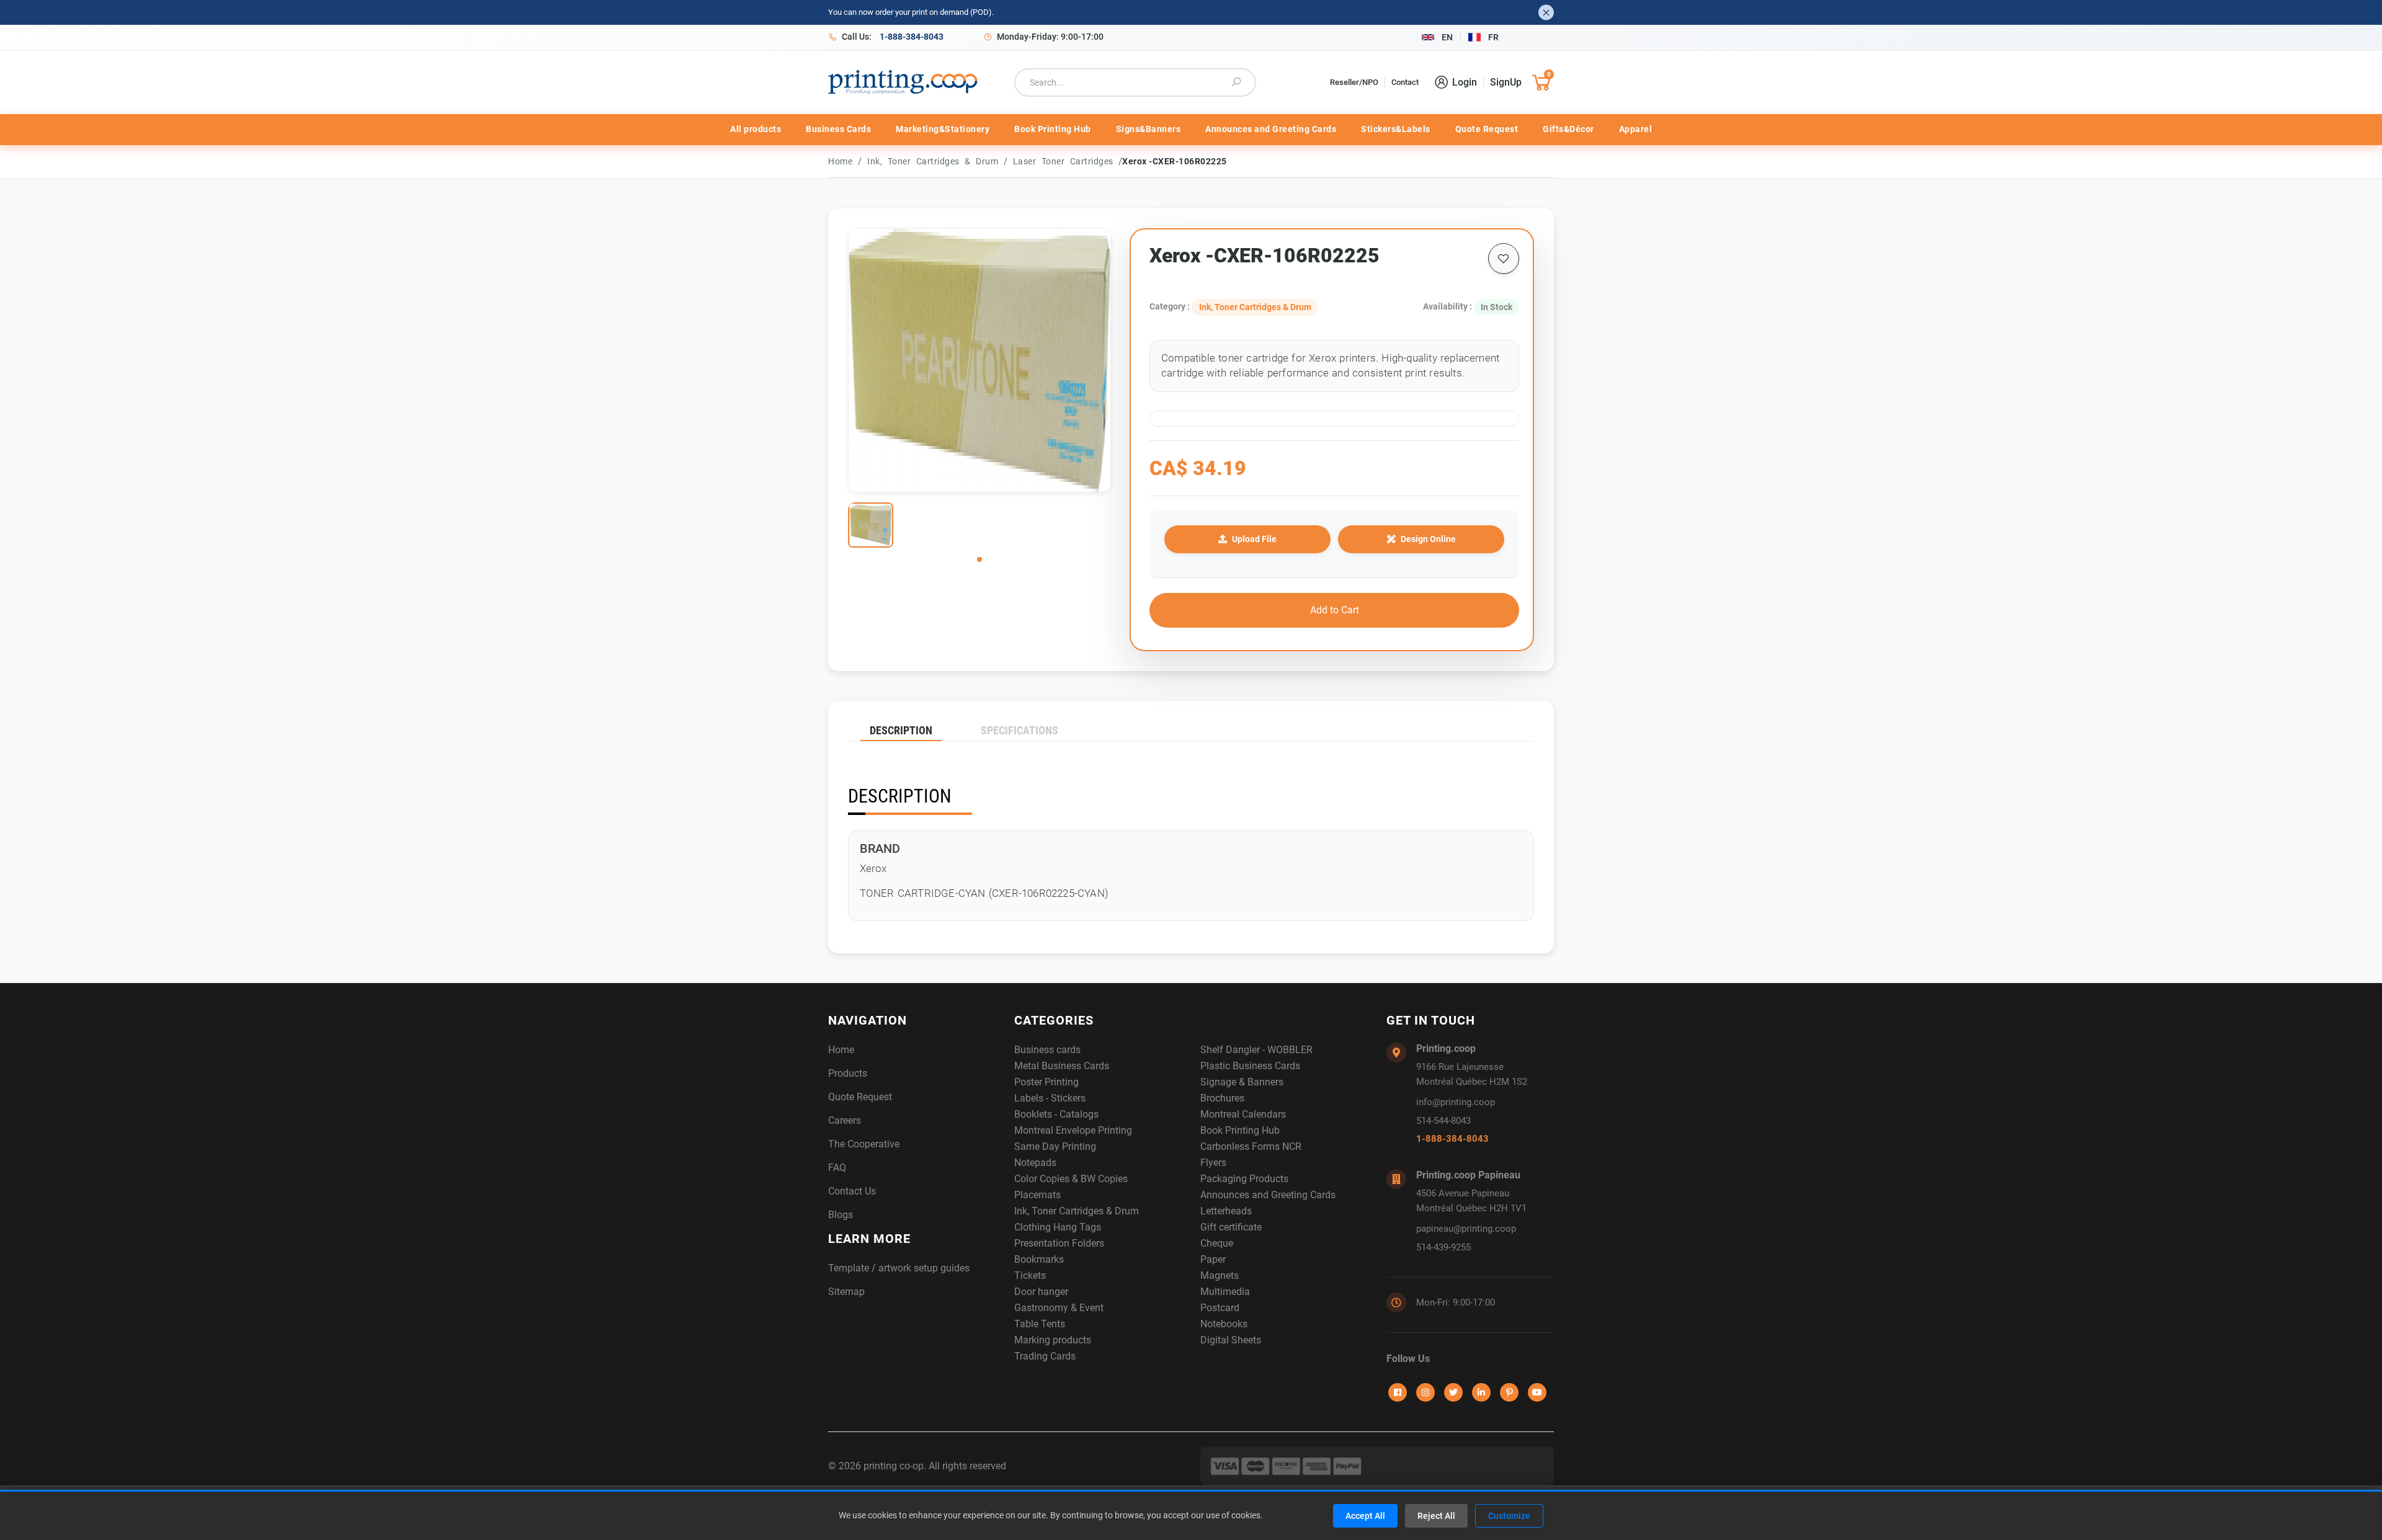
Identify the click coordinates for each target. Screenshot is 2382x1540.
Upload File (1254, 539)
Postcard (1220, 1308)
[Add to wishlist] (1504, 259)
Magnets (1220, 1275)
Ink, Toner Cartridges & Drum (935, 161)
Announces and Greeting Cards (1271, 129)
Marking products (1053, 1340)
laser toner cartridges (1066, 161)
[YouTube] (1537, 1392)
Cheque (1217, 1243)
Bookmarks (1039, 1259)
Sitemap (846, 1292)
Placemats (1037, 1195)
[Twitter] (1453, 1392)
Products (848, 1073)
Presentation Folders (1059, 1243)
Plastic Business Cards (1250, 1066)
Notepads (1035, 1163)
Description (901, 730)
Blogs (841, 1215)
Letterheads (1226, 1211)
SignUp (1506, 82)
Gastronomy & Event (1059, 1308)
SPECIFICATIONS (1019, 730)
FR (1493, 37)
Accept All (1365, 1516)
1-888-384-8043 (1452, 1139)
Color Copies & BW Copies (1071, 1179)
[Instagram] (1425, 1392)
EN (1447, 37)
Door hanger (1041, 1292)
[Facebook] (1398, 1392)
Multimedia (1225, 1292)
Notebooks (1224, 1324)
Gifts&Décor (1568, 129)
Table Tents (1040, 1324)
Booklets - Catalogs (1056, 1114)
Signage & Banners (1242, 1082)
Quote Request (1487, 129)
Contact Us (852, 1191)
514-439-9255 (1443, 1247)
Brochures (1222, 1098)
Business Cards (838, 129)
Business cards (1047, 1050)
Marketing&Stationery (943, 129)
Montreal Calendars (1243, 1114)
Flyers (1213, 1163)
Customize (1509, 1516)
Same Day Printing (1055, 1146)
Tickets (1030, 1275)
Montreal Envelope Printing (1073, 1130)
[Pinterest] (1509, 1392)
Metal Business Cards (1062, 1066)
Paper (1213, 1259)
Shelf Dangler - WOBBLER (1256, 1050)
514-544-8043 (1443, 1121)
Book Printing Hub (1053, 129)
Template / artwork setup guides (899, 1268)
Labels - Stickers (1050, 1098)
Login (1465, 82)
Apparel (1636, 129)
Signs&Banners (1149, 129)
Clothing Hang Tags (1058, 1227)
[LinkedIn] (1481, 1392)
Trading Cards (1045, 1356)
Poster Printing (1046, 1082)
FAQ (837, 1168)
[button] (979, 559)
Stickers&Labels (1396, 129)
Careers (845, 1120)
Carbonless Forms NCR (1251, 1146)
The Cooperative (864, 1144)
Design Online (1428, 539)
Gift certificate (1231, 1227)
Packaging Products (1244, 1179)
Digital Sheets (1231, 1340)
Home (840, 161)
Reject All (1436, 1516)
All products (756, 129)
